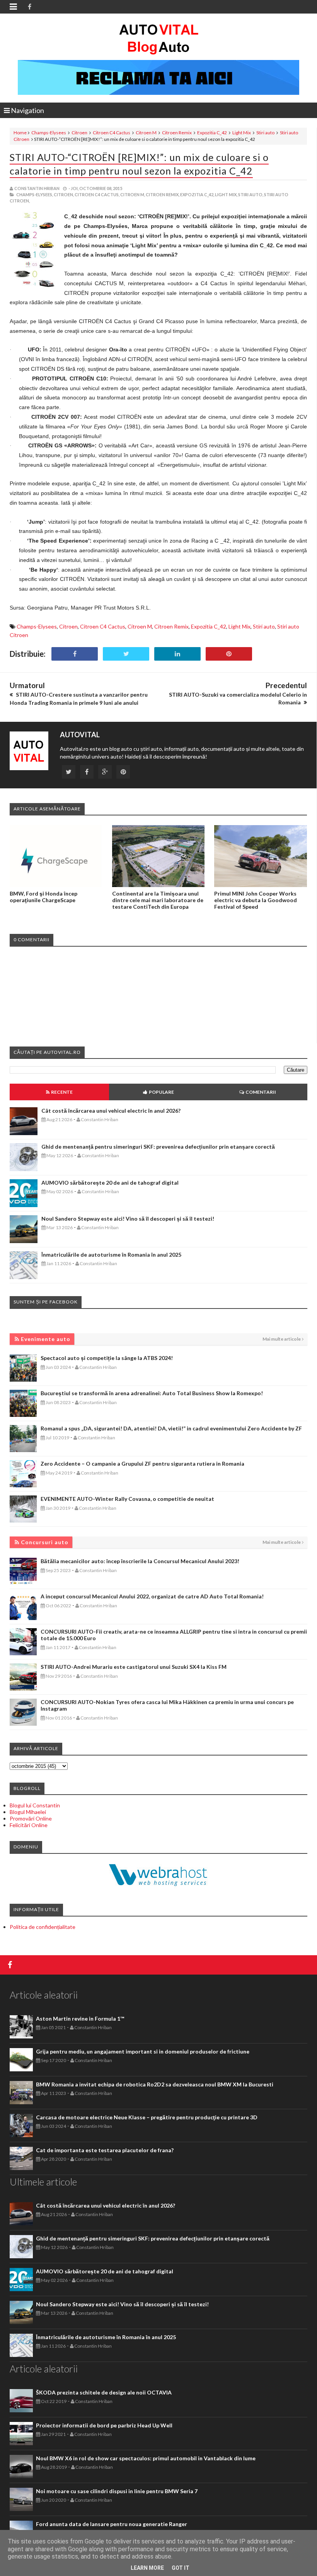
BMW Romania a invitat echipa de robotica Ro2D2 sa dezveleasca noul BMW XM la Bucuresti (155, 2084)
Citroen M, (133, 194)
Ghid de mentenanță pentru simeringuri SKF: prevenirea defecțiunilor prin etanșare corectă (158, 1147)
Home (20, 133)
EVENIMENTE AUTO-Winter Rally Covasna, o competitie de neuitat (127, 1499)
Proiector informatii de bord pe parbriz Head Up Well (104, 2425)
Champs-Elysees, (35, 194)
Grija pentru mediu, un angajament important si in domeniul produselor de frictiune (143, 2051)
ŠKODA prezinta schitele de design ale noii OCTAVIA (104, 2392)
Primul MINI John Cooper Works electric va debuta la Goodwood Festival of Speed (256, 900)
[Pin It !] (229, 654)
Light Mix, (226, 194)
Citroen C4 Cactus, (97, 194)
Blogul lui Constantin (35, 1805)
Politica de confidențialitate (43, 1927)
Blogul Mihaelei (28, 1812)
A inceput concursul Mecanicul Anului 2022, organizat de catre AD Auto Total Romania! (152, 1596)
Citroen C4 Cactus (112, 133)
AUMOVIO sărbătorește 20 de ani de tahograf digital (110, 1183)
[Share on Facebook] (75, 654)
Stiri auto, (251, 194)
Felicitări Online (29, 1825)
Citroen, (64, 194)
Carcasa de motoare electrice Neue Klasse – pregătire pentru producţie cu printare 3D (147, 2117)
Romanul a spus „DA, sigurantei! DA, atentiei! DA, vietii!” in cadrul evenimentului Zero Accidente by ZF (171, 1428)
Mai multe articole (282, 1339)
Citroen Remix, (163, 194)
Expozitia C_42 (212, 133)
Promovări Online (31, 1818)
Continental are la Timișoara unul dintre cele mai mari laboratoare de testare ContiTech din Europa (158, 900)
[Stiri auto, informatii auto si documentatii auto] (159, 39)
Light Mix (242, 133)
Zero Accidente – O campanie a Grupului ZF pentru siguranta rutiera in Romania (142, 1464)
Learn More (147, 2568)
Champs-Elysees (49, 133)
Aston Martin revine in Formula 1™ (80, 2018)
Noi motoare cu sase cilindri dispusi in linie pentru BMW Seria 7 (117, 2491)
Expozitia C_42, (197, 194)
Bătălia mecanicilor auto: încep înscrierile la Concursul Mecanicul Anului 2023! (140, 1561)
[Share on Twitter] (126, 654)
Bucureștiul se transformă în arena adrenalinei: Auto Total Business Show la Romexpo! (152, 1393)
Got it (181, 2568)
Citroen (79, 133)
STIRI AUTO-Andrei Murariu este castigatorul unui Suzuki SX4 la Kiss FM (134, 1667)
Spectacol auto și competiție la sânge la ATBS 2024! (107, 1358)
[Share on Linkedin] (177, 654)
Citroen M (146, 133)
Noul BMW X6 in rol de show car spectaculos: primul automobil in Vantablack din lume (146, 2458)
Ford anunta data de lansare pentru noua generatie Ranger (112, 2524)
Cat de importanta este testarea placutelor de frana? (105, 2150)
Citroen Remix (177, 133)
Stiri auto (265, 133)
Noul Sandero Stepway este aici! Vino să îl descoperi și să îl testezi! (128, 1219)
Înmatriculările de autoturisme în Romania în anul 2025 (111, 1255)
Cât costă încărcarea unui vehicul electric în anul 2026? (111, 1111)
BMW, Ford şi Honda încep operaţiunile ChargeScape (43, 897)
